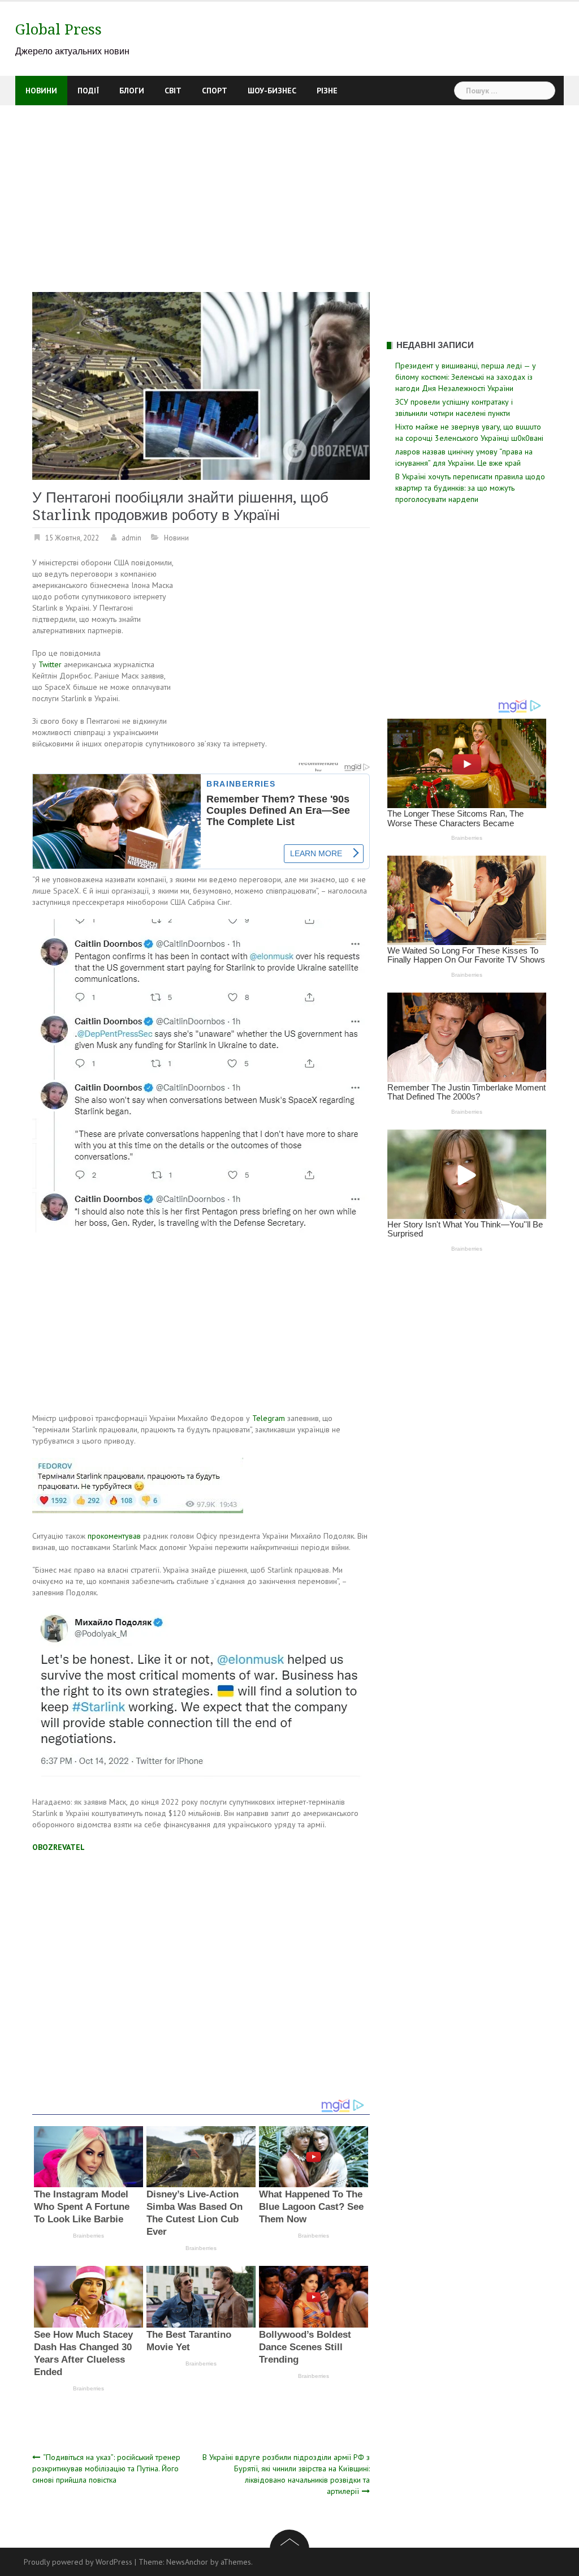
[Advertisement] (289, 190)
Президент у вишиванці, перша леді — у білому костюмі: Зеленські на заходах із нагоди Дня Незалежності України (466, 377)
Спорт (215, 91)
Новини (41, 91)
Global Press (59, 29)
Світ (173, 91)
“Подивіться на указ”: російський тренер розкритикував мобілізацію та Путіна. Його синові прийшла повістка (106, 2468)
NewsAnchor (187, 2562)
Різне (327, 91)
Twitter (50, 664)
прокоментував (115, 1536)
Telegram (270, 1418)
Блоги (132, 91)
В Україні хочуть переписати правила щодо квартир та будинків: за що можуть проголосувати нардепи (470, 488)
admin (131, 538)
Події (88, 91)
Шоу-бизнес (272, 91)
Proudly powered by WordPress (78, 2562)
